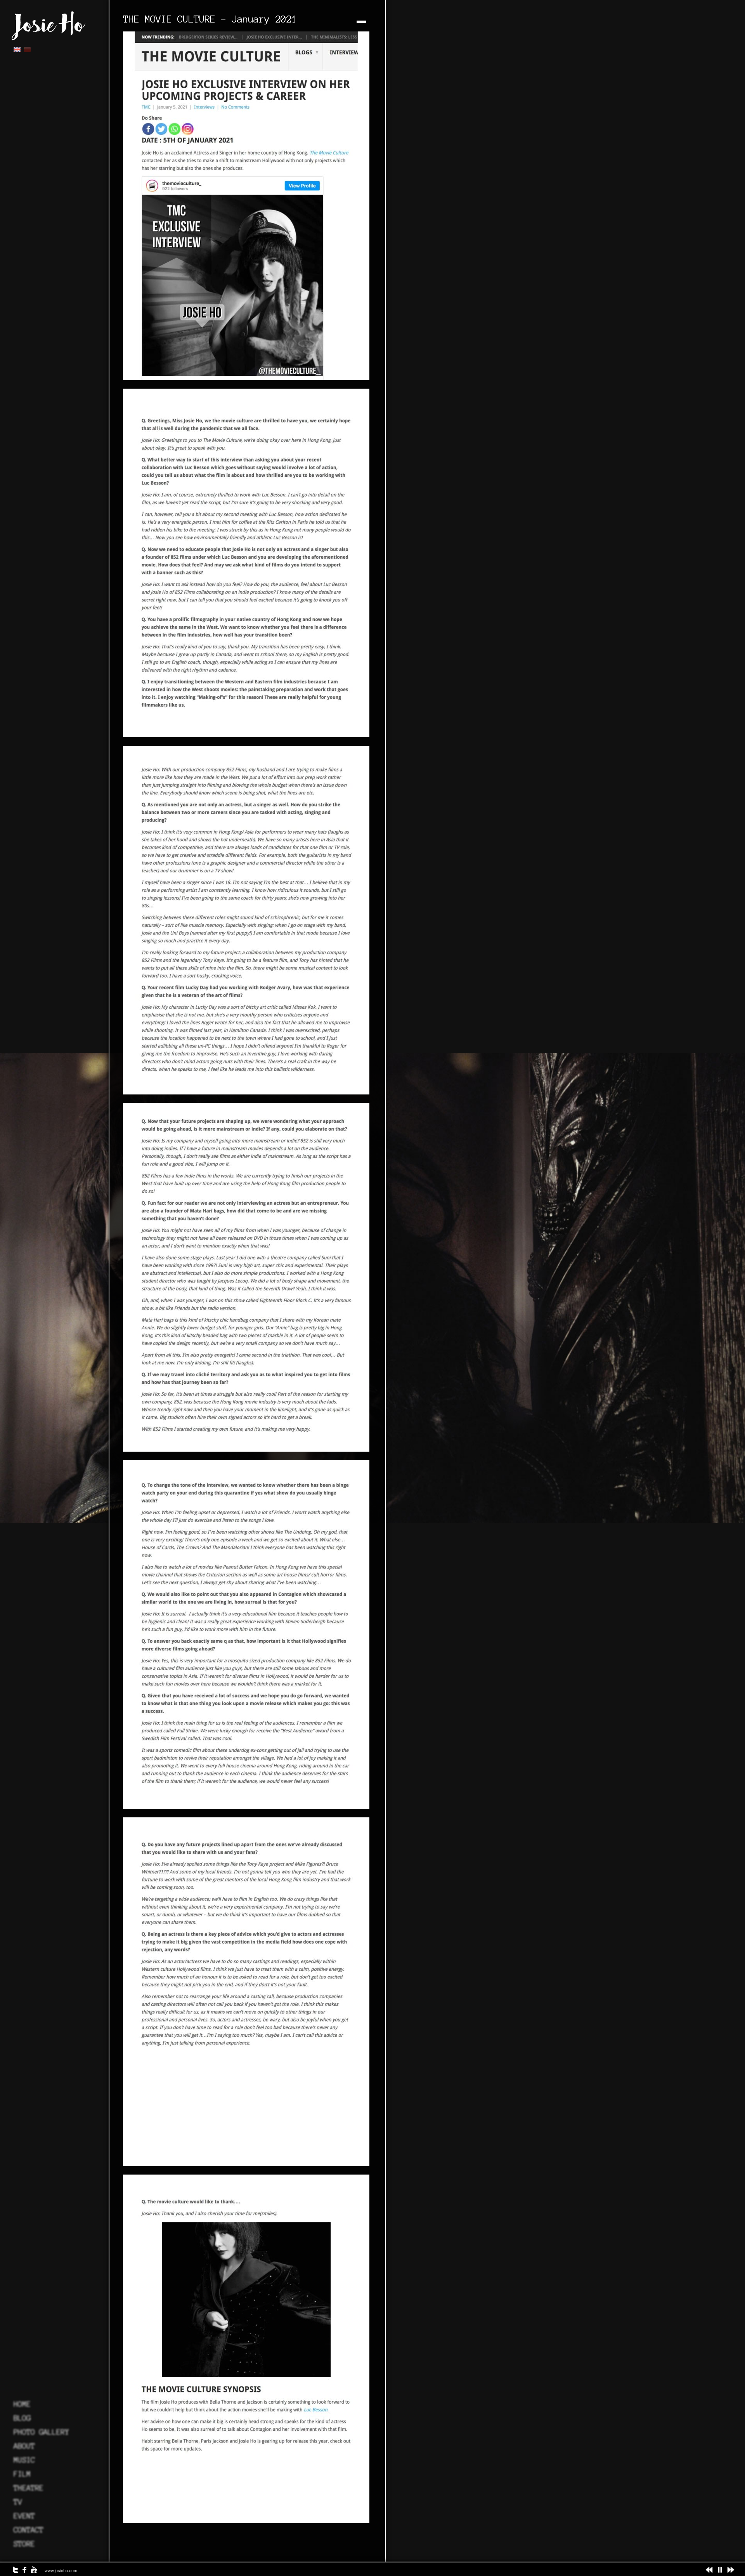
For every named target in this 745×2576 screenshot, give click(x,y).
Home (22, 2404)
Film (22, 2474)
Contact (29, 2530)
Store (24, 2544)
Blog (22, 2418)
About (24, 2446)
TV (18, 2502)
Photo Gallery (41, 2432)
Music (24, 2460)
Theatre (29, 2488)
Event (24, 2516)
